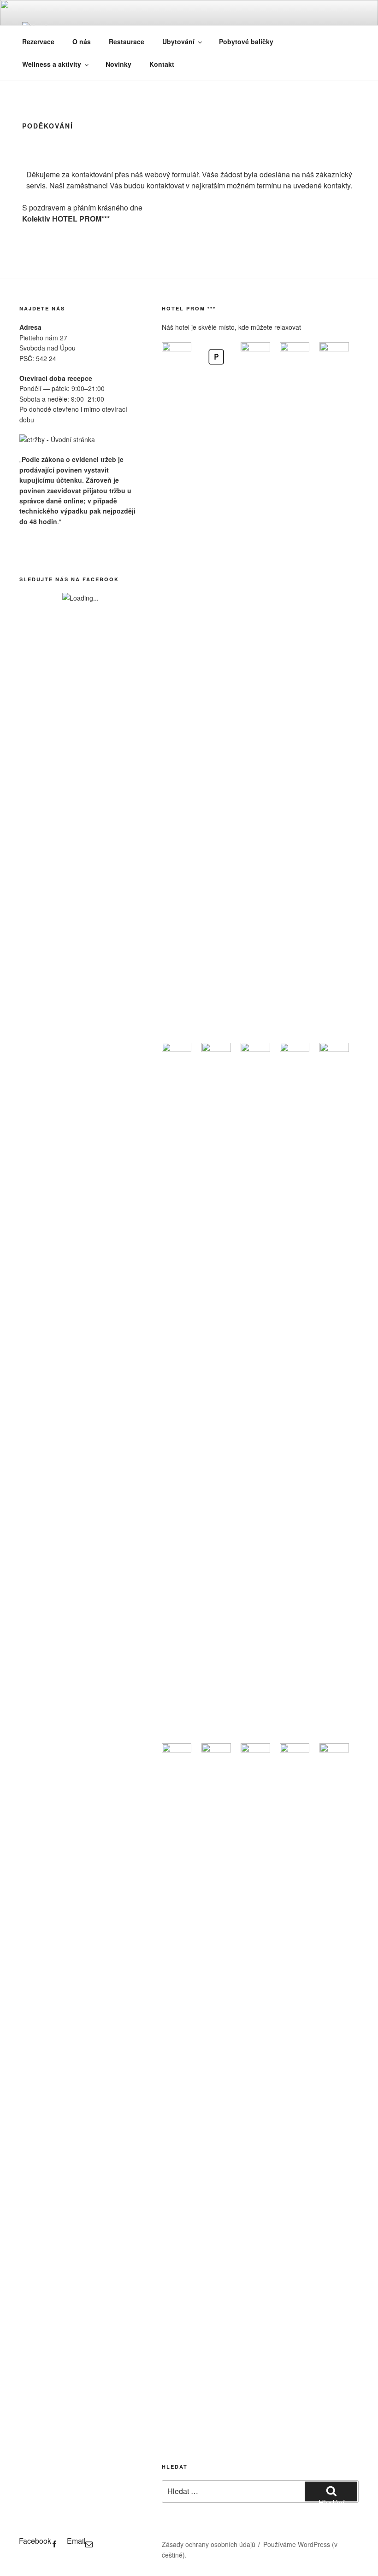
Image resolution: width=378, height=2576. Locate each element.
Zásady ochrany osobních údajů (209, 2544)
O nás (82, 41)
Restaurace (127, 41)
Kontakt (162, 64)
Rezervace (38, 41)
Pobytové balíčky (246, 41)
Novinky (118, 64)
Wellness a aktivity (52, 64)
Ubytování (178, 41)
